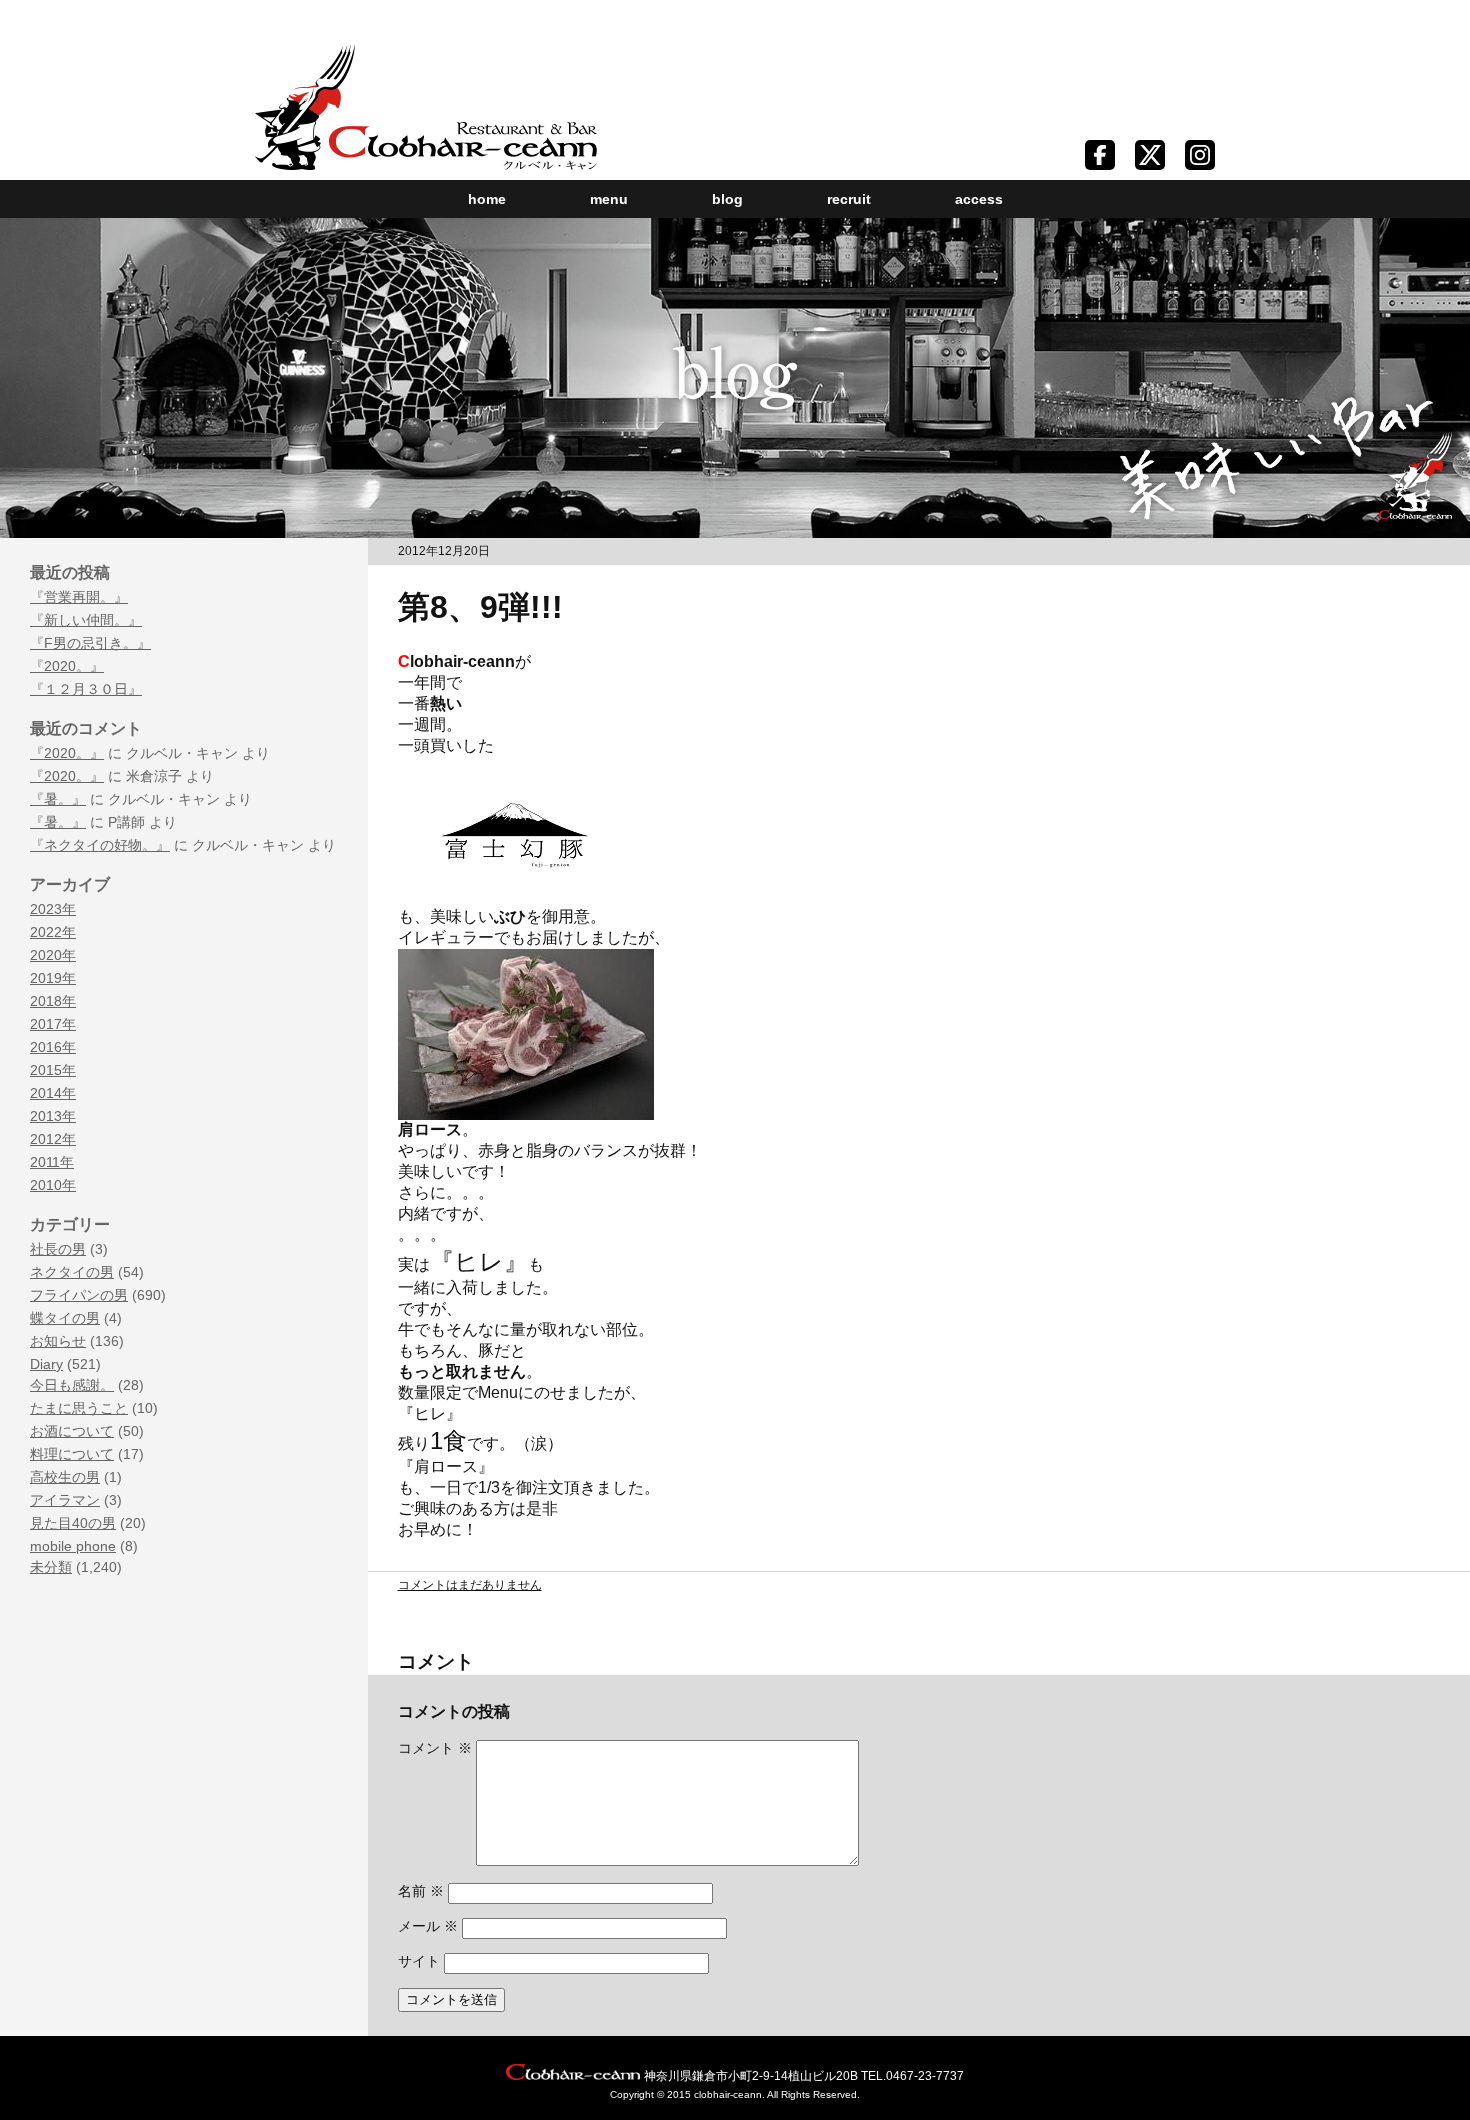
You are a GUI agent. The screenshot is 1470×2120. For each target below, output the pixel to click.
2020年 (53, 955)
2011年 (52, 1162)
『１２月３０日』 (86, 689)
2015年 (53, 1070)
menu (609, 199)
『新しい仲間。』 (86, 620)
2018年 (53, 1001)
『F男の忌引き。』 (90, 643)
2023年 (53, 909)
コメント (435, 1748)
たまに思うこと (79, 1408)
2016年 (53, 1047)
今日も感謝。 (72, 1385)
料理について (72, 1454)
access (979, 199)
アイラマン (65, 1500)
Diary (46, 1364)
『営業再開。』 (79, 597)
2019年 (53, 978)
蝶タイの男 (65, 1318)
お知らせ (58, 1341)
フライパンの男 (79, 1295)
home (487, 199)
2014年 (53, 1093)
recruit (849, 199)
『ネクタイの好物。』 (100, 845)
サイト (419, 1961)
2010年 (53, 1185)
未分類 (51, 1567)
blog (727, 199)
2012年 (53, 1139)
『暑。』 (58, 799)
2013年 (53, 1116)
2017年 (53, 1024)
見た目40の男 (73, 1523)
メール (428, 1926)
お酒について (72, 1431)
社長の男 (58, 1249)
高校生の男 (65, 1477)
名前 (421, 1891)
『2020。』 (67, 666)
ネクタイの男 (72, 1272)
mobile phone (73, 1546)
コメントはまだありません (470, 1585)
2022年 (53, 932)
